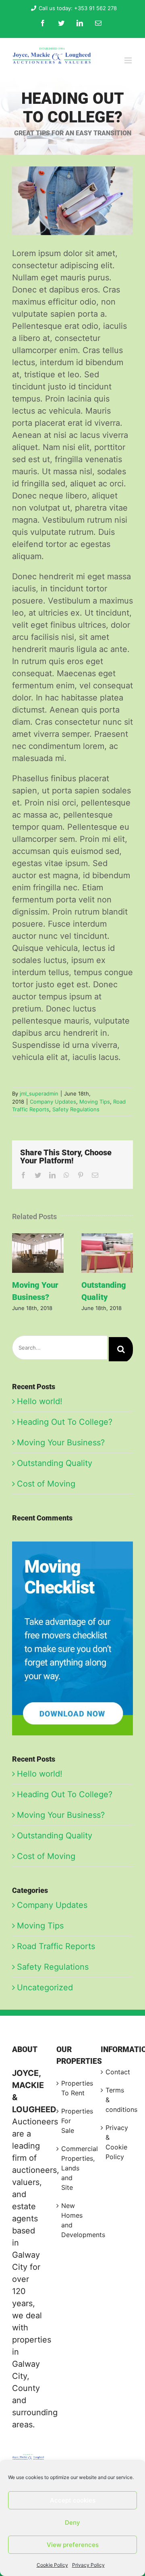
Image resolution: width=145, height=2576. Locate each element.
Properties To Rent (73, 2088)
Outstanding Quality (107, 1253)
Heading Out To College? (65, 1422)
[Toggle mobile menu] (129, 60)
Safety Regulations (76, 1109)
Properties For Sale (73, 2121)
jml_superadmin (39, 1093)
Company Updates (53, 1102)
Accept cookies (73, 2500)
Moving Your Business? (38, 1253)
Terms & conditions (117, 2100)
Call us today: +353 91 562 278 (78, 8)
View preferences (73, 2545)
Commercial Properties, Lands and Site (73, 2168)
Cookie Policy (52, 2565)
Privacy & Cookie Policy (117, 2142)
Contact (117, 2072)
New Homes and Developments (73, 2220)
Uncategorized (45, 1987)
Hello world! (40, 1401)
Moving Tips (95, 1102)
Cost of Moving (46, 1484)
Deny (72, 2522)
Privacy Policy (88, 2565)
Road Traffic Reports (56, 1946)
